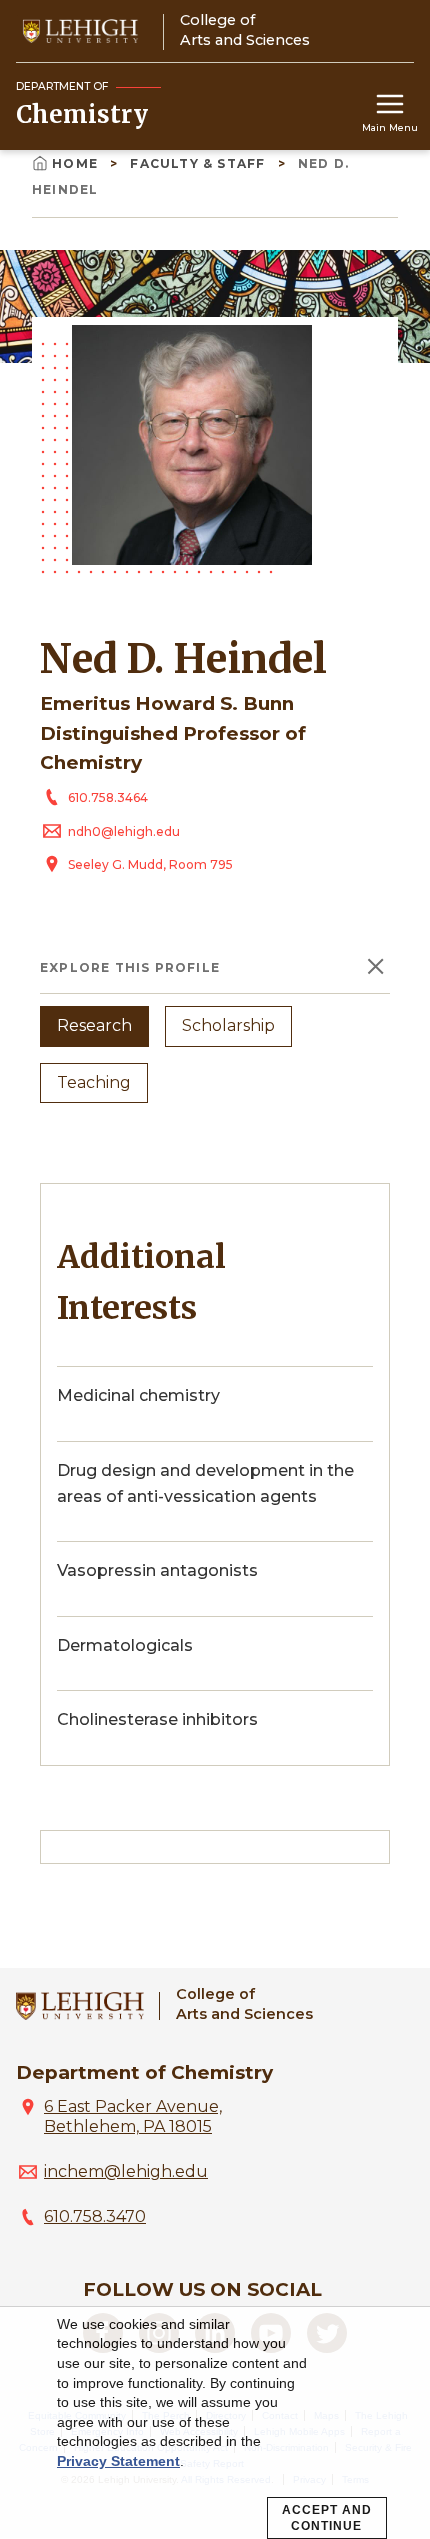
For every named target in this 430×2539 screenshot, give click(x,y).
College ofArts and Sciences (244, 2003)
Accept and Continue (327, 2518)
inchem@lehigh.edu (126, 2171)
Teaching (94, 1082)
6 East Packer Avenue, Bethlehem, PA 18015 (133, 2116)
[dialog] (215, 2423)
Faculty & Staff (199, 163)
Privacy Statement (118, 2461)
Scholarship (228, 1025)
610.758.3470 (95, 2216)
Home (77, 163)
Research (94, 1025)
